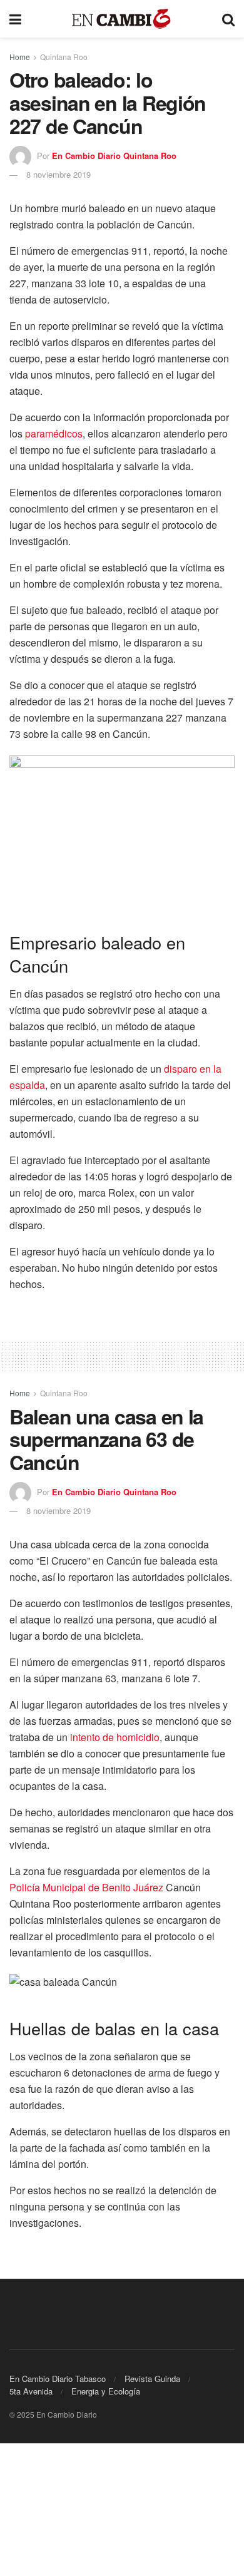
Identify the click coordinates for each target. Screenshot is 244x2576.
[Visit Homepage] (122, 19)
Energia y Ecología (106, 2391)
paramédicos (54, 433)
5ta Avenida (31, 2391)
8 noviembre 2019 (58, 174)
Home (20, 57)
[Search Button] (228, 19)
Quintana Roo (64, 57)
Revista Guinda (152, 2379)
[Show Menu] (15, 19)
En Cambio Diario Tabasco (58, 2379)
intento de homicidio (115, 1737)
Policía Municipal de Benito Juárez (86, 1887)
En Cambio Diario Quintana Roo (114, 156)
